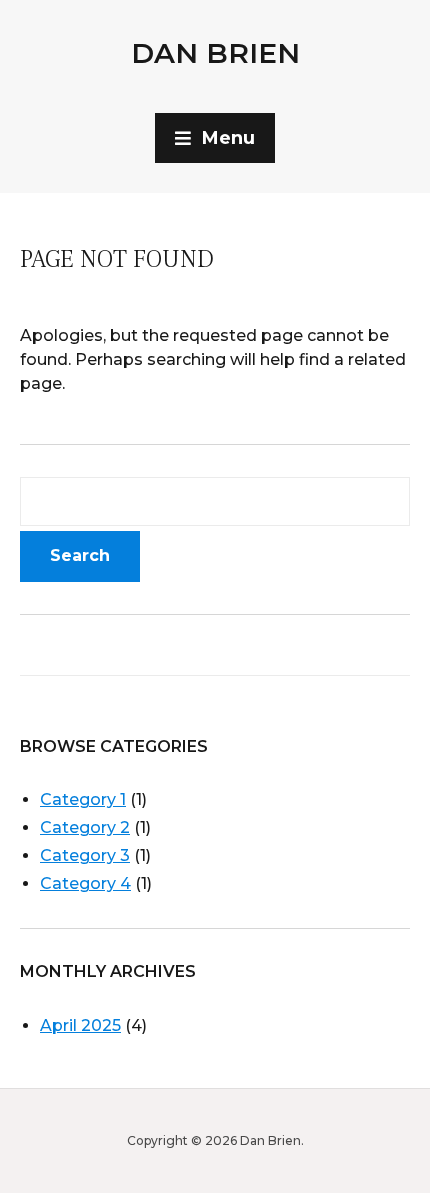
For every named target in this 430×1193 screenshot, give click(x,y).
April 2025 (80, 1025)
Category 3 (85, 855)
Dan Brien (215, 53)
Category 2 (85, 827)
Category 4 (85, 883)
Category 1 (83, 799)
